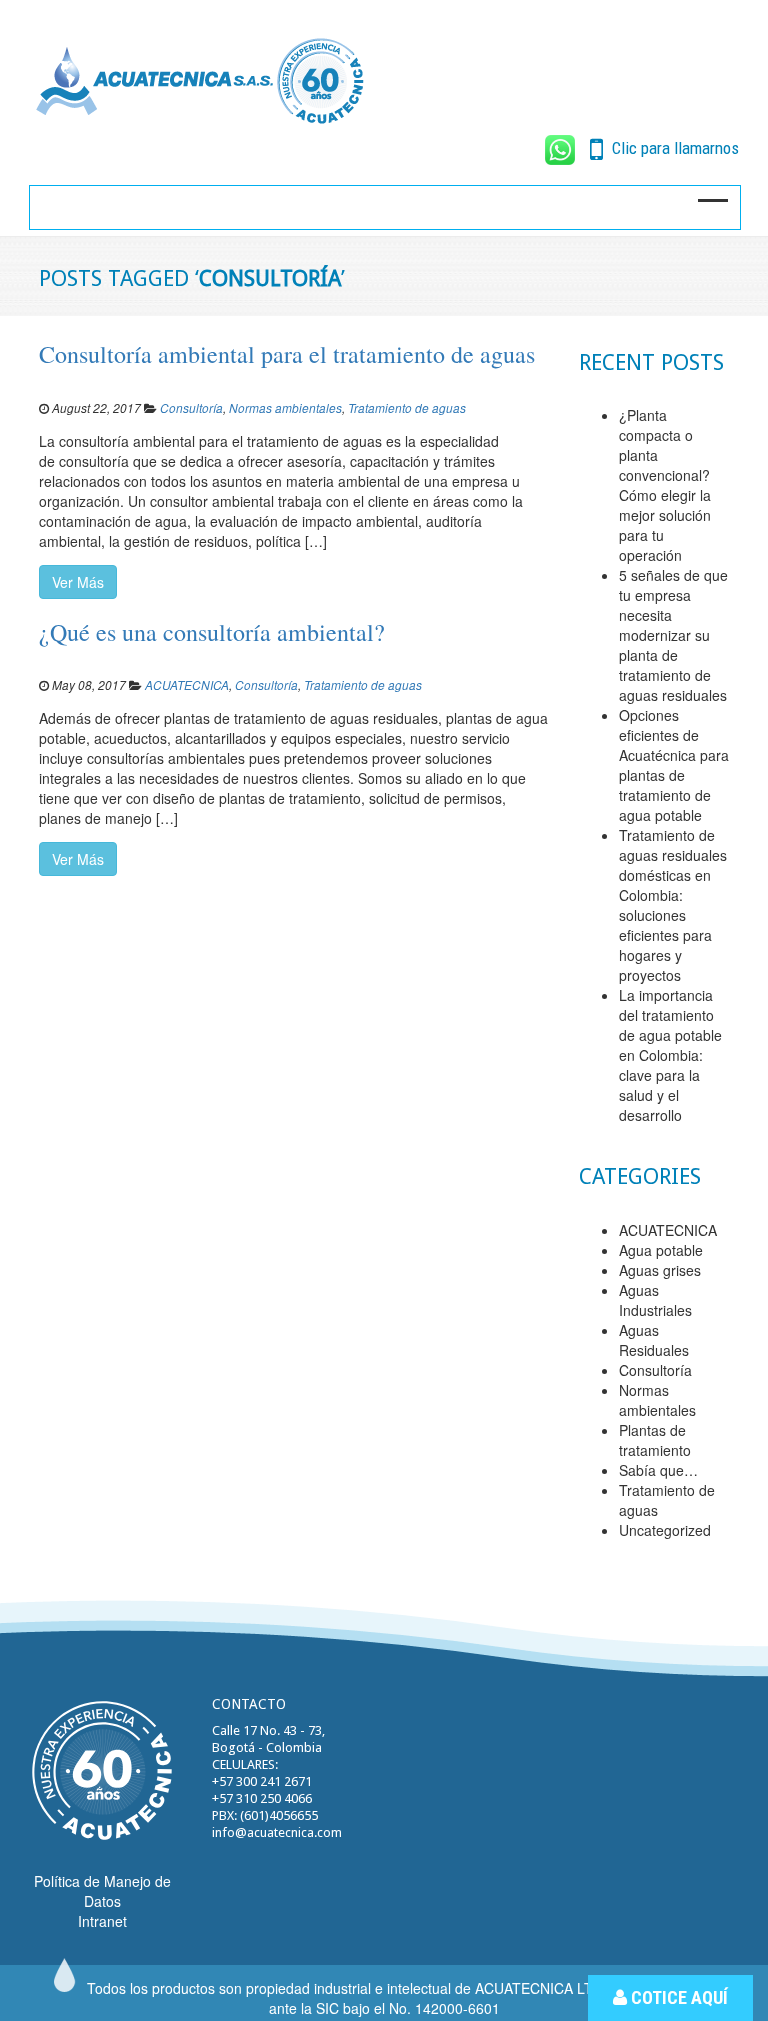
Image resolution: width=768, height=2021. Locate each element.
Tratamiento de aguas (407, 408)
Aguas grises (660, 1270)
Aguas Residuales (654, 1340)
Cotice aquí (677, 1997)
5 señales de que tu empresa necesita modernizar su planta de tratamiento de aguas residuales (673, 635)
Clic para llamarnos (673, 148)
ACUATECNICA (187, 685)
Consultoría (191, 408)
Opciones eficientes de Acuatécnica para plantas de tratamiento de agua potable (674, 765)
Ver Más (78, 582)
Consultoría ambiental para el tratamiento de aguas (287, 354)
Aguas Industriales (655, 1300)
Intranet (102, 1921)
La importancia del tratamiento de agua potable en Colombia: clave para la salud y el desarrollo (670, 1055)
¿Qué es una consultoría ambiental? (212, 632)
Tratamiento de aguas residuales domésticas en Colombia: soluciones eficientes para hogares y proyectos (673, 905)
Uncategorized (665, 1530)
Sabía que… (658, 1470)
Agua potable (661, 1250)
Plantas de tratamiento (655, 1440)
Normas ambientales (285, 408)
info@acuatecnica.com (277, 1832)
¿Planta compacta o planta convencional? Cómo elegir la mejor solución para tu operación (665, 485)
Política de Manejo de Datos (102, 1891)
